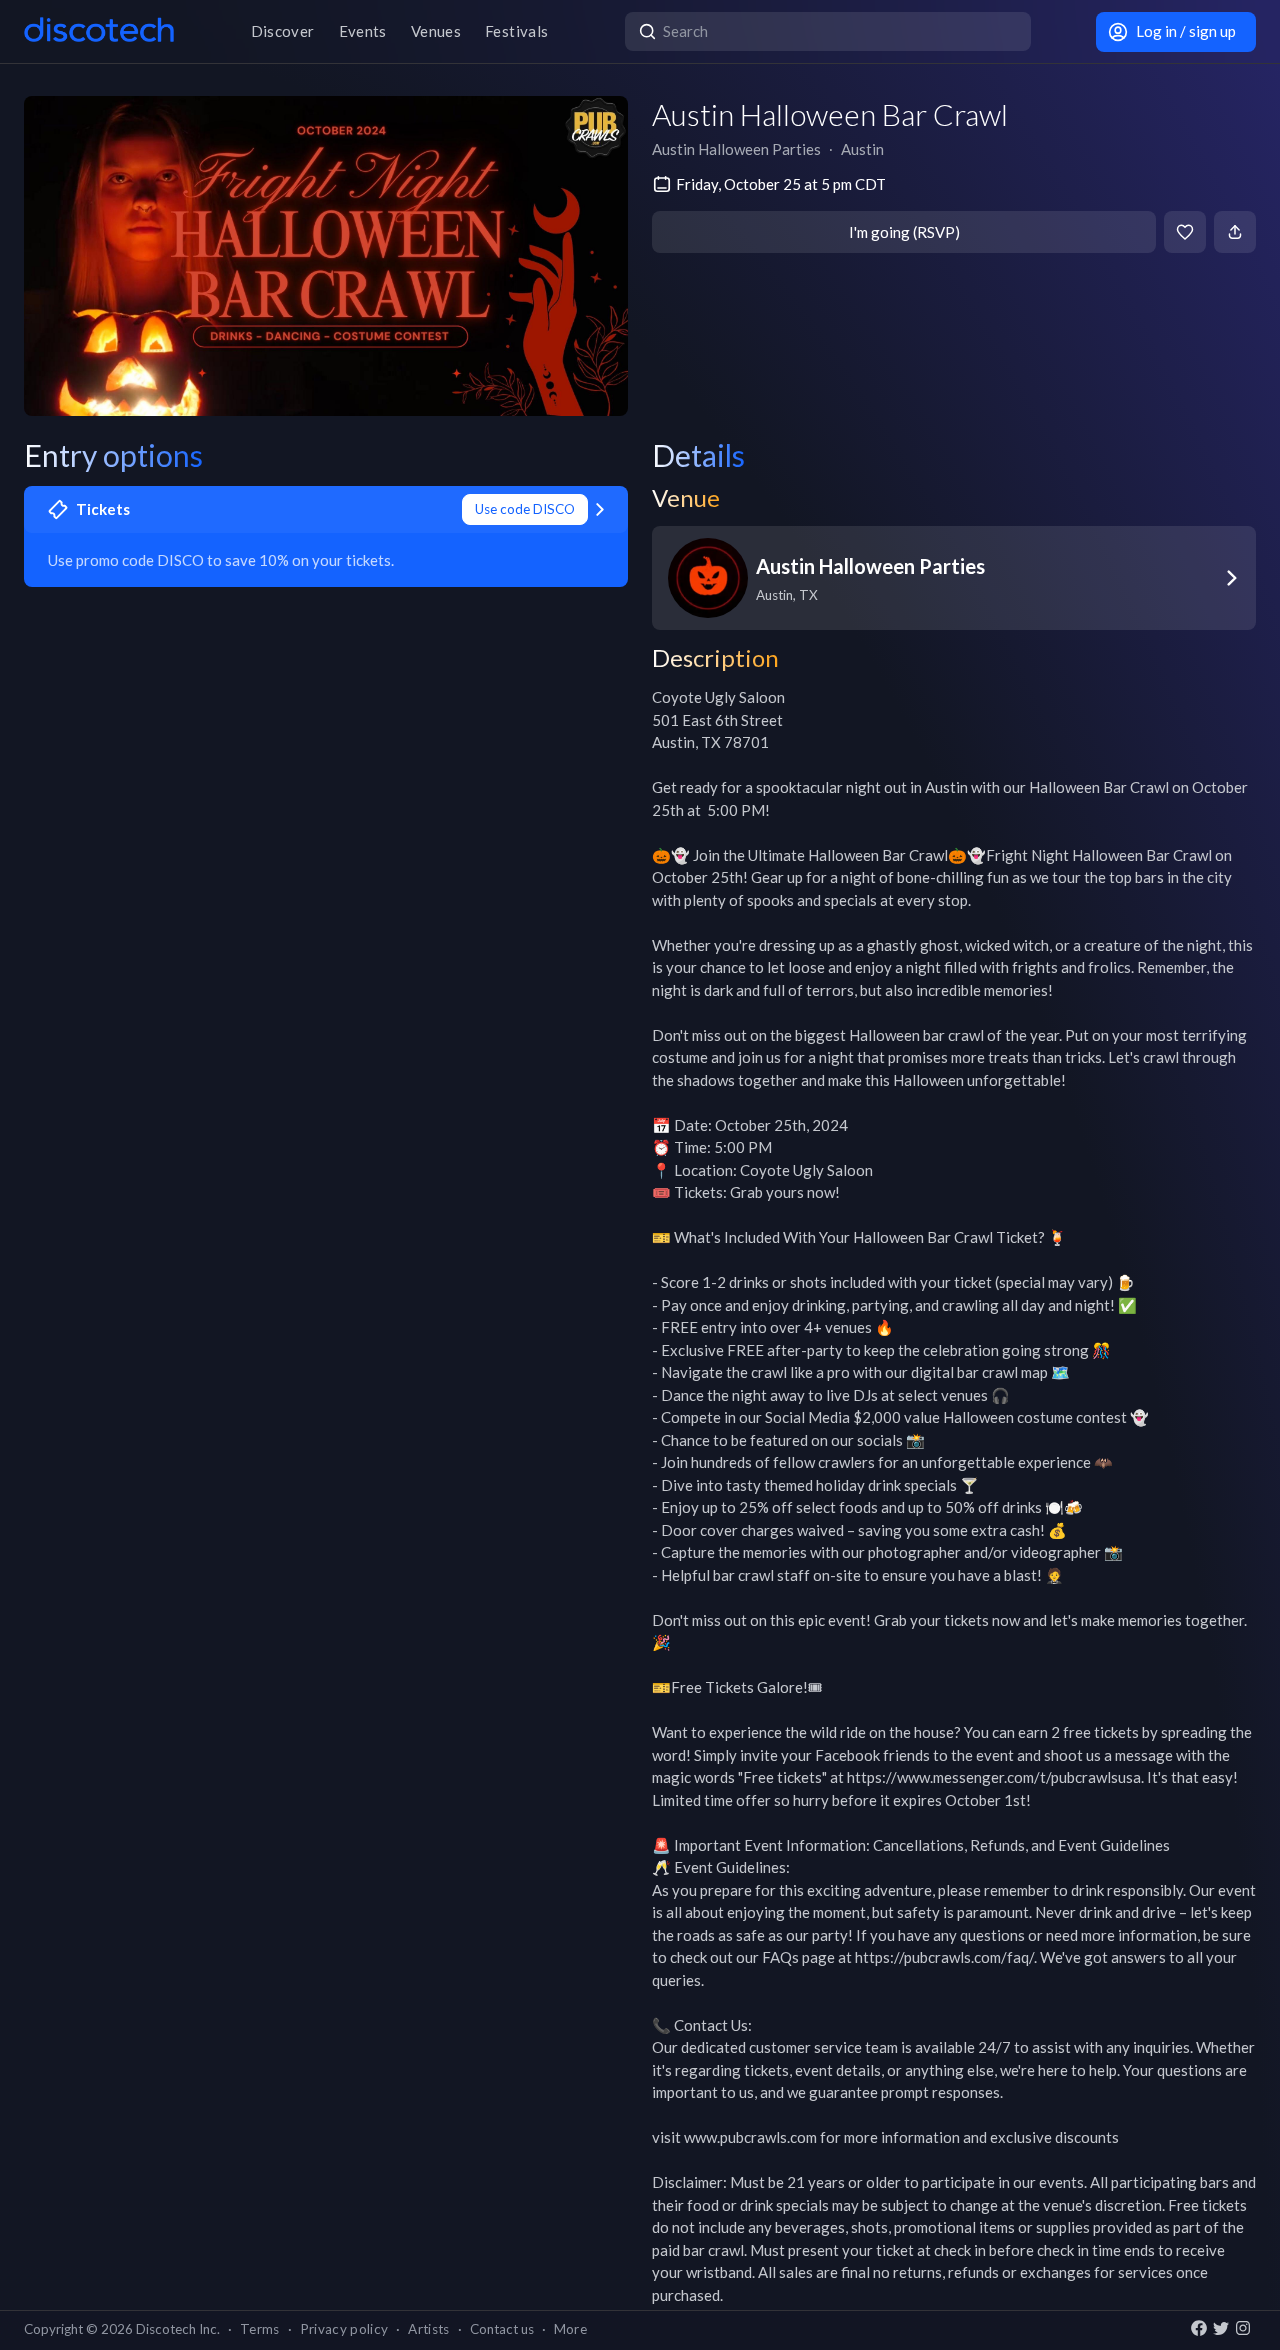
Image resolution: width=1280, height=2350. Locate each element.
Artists (428, 2329)
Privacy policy (344, 2329)
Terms (260, 2329)
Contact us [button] (502, 2329)
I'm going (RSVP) (904, 232)
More (570, 2329)
